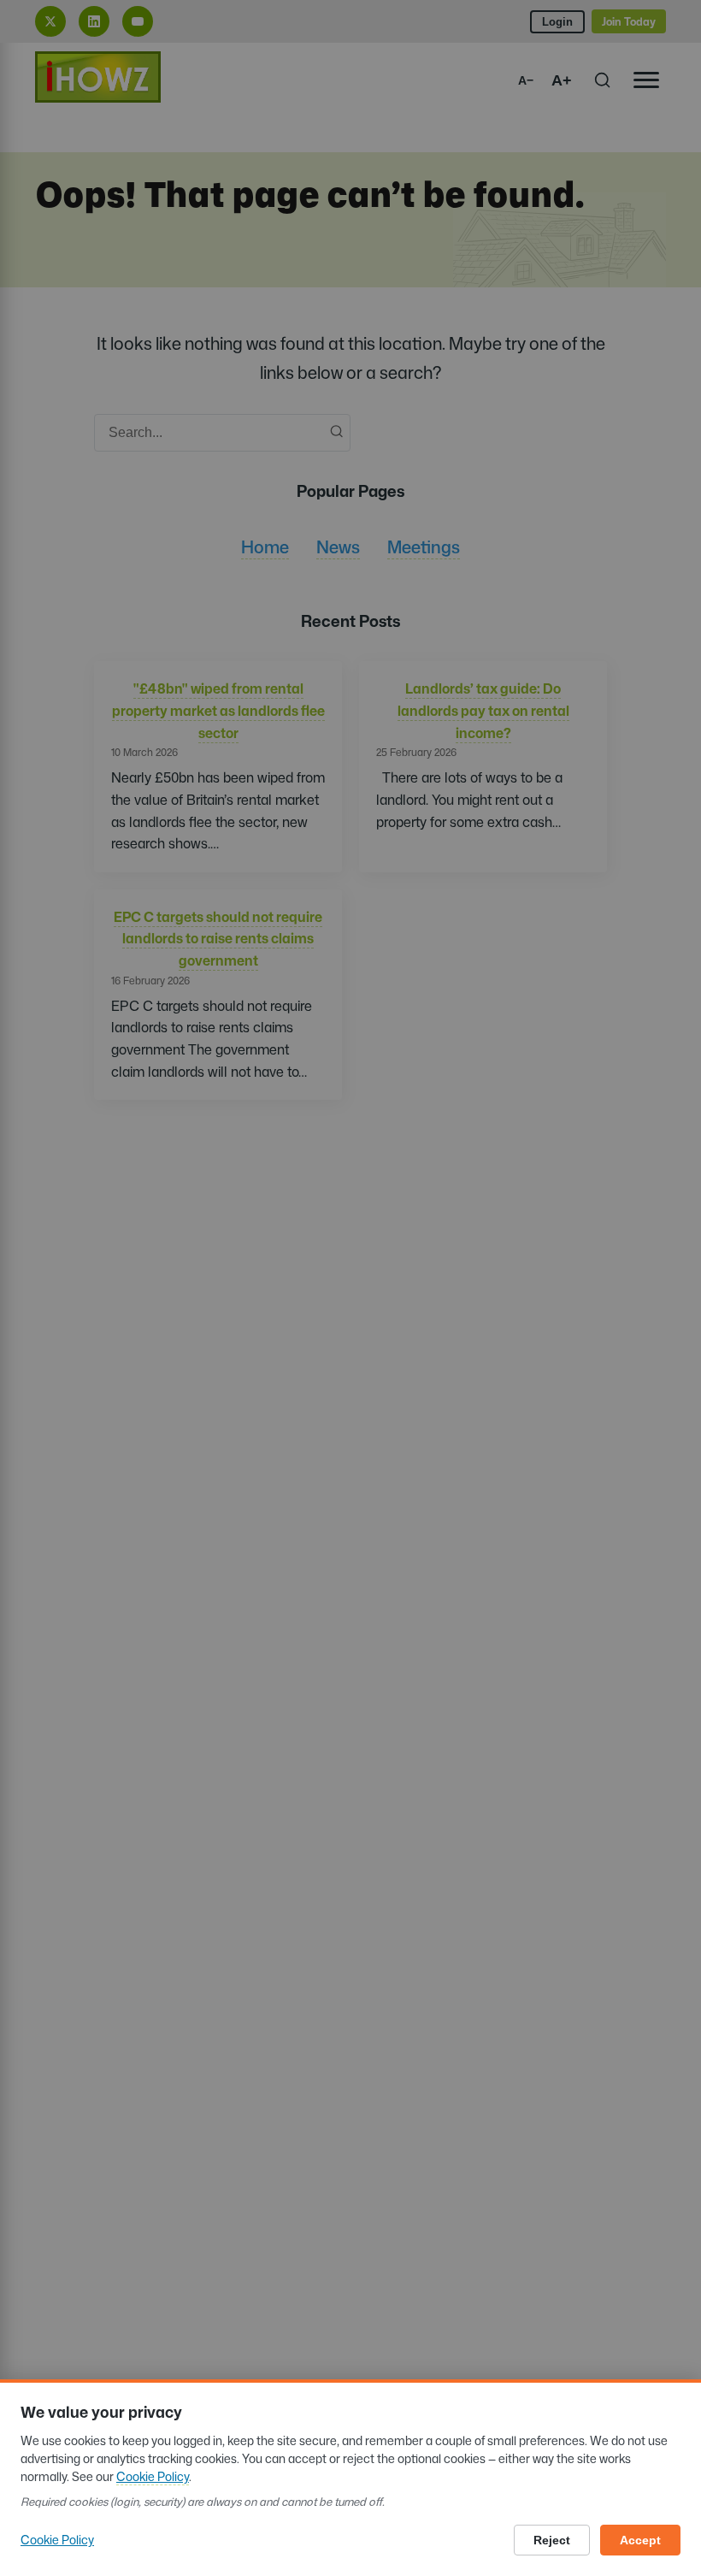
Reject (552, 2540)
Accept (640, 2540)
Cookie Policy (153, 2476)
